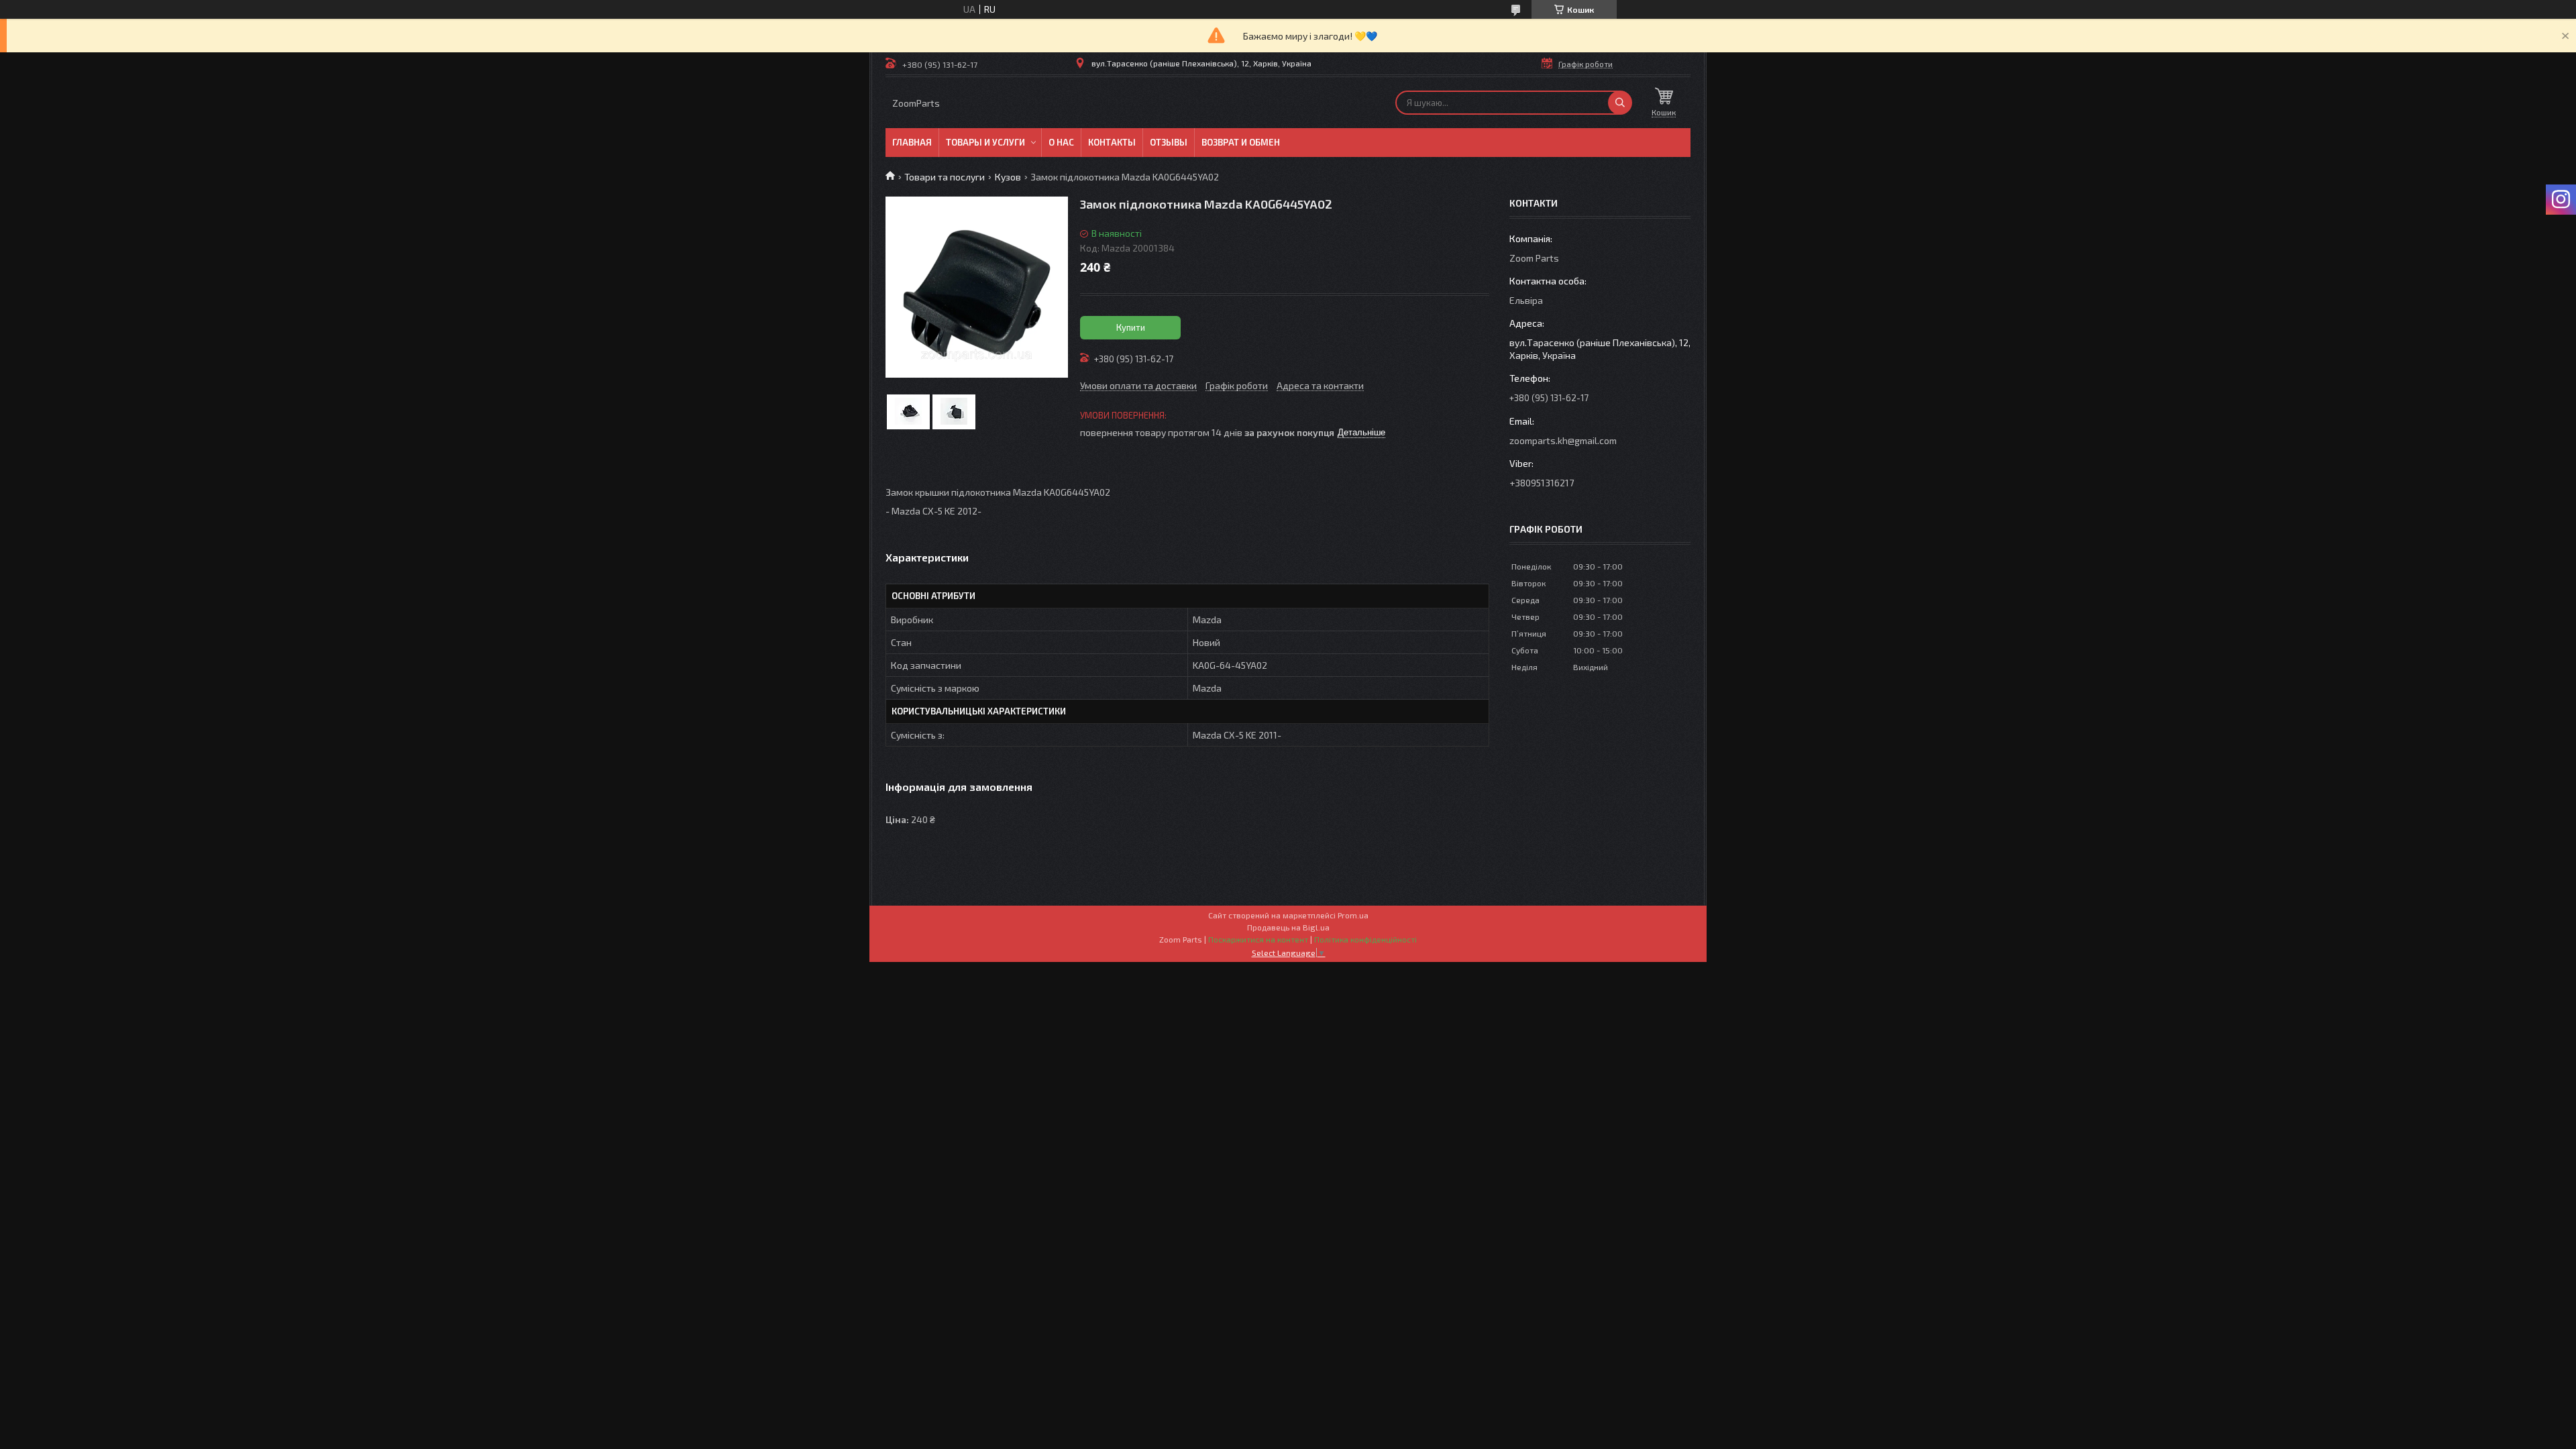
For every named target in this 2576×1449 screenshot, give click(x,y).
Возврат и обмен (1241, 142)
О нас (1061, 142)
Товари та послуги (945, 177)
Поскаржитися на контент (1258, 939)
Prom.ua (1353, 915)
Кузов (1008, 177)
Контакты (1112, 142)
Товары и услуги (985, 142)
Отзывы (1169, 142)
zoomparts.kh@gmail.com (1563, 440)
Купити (1131, 327)
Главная (912, 142)
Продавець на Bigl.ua (1288, 927)
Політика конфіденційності (1365, 939)
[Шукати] (1620, 103)
